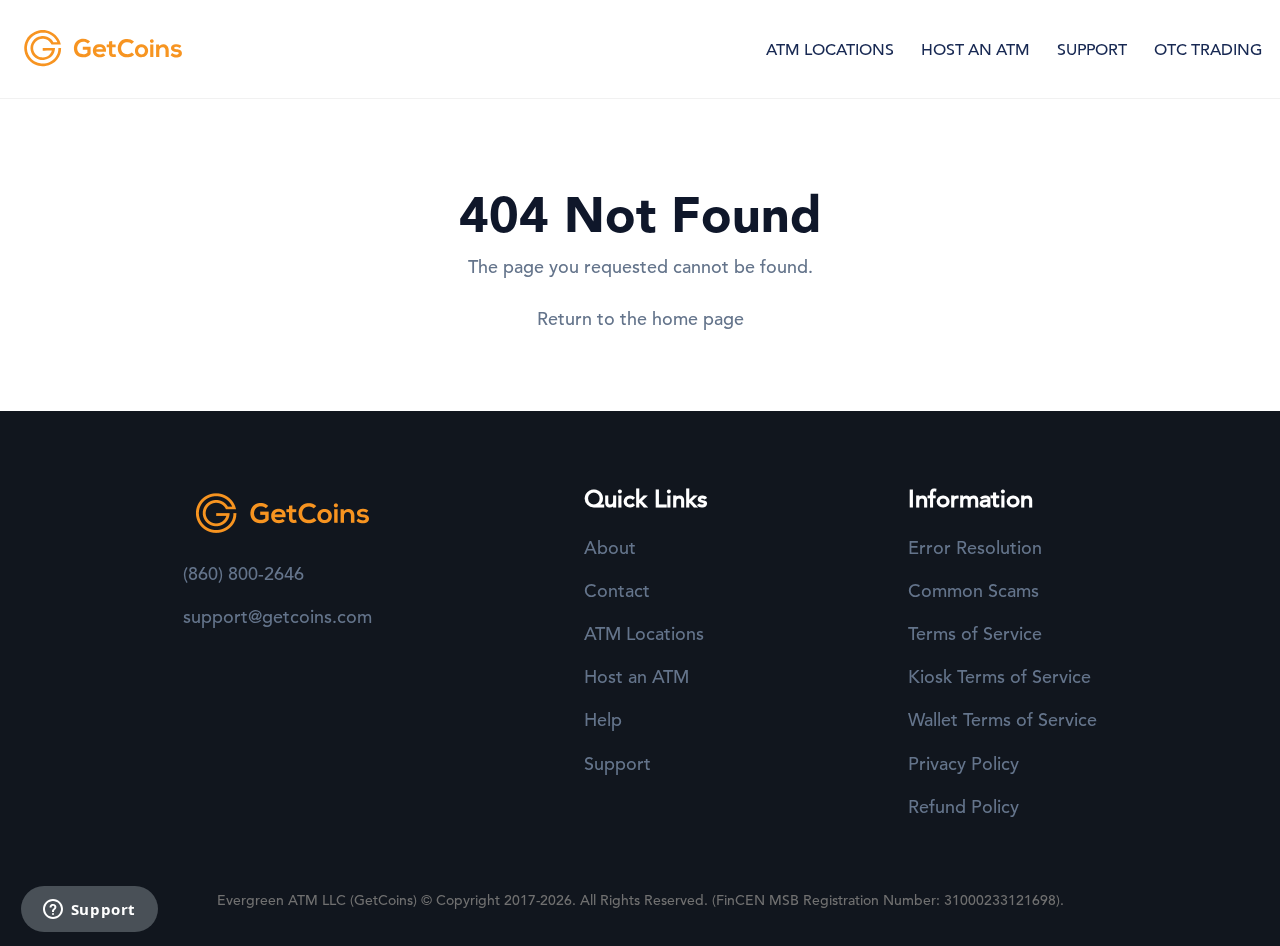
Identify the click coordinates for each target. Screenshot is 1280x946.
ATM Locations (644, 633)
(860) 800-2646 (243, 573)
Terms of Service (975, 633)
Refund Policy (963, 806)
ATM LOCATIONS (830, 50)
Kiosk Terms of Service (999, 676)
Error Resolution (975, 547)
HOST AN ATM (975, 50)
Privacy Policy (963, 763)
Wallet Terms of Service (1002, 719)
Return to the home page (640, 318)
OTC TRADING (1208, 50)
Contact (617, 590)
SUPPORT (1092, 50)
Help (603, 719)
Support (617, 763)
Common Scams (973, 590)
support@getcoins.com (277, 616)
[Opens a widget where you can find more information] (89, 911)
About (610, 547)
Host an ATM (636, 676)
